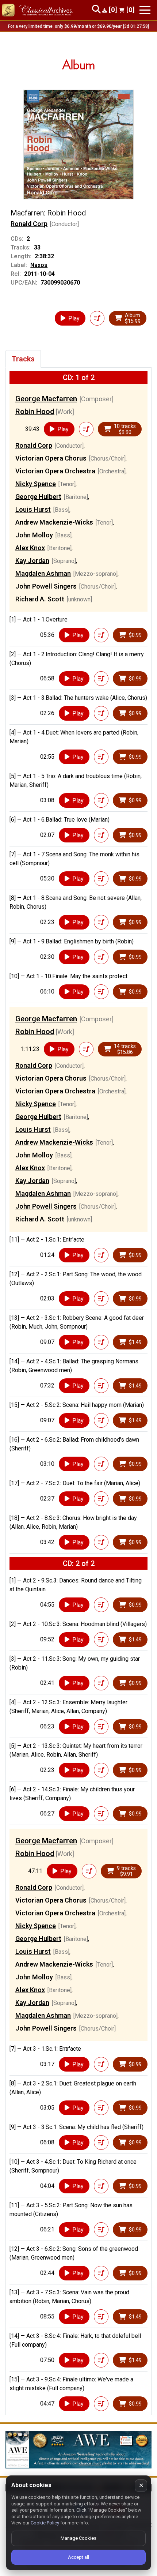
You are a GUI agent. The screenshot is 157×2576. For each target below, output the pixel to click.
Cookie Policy (45, 2523)
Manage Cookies (78, 2538)
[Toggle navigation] (145, 10)
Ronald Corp (29, 224)
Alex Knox (30, 548)
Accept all (78, 2557)
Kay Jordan (32, 561)
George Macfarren (46, 399)
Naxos (39, 265)
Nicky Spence (36, 484)
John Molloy (34, 535)
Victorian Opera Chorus (51, 458)
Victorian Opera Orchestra (55, 471)
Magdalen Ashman (43, 573)
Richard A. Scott (40, 599)
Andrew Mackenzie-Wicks (54, 522)
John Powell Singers (46, 586)
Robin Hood (35, 412)
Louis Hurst (33, 509)
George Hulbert (38, 497)
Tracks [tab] (23, 359)
